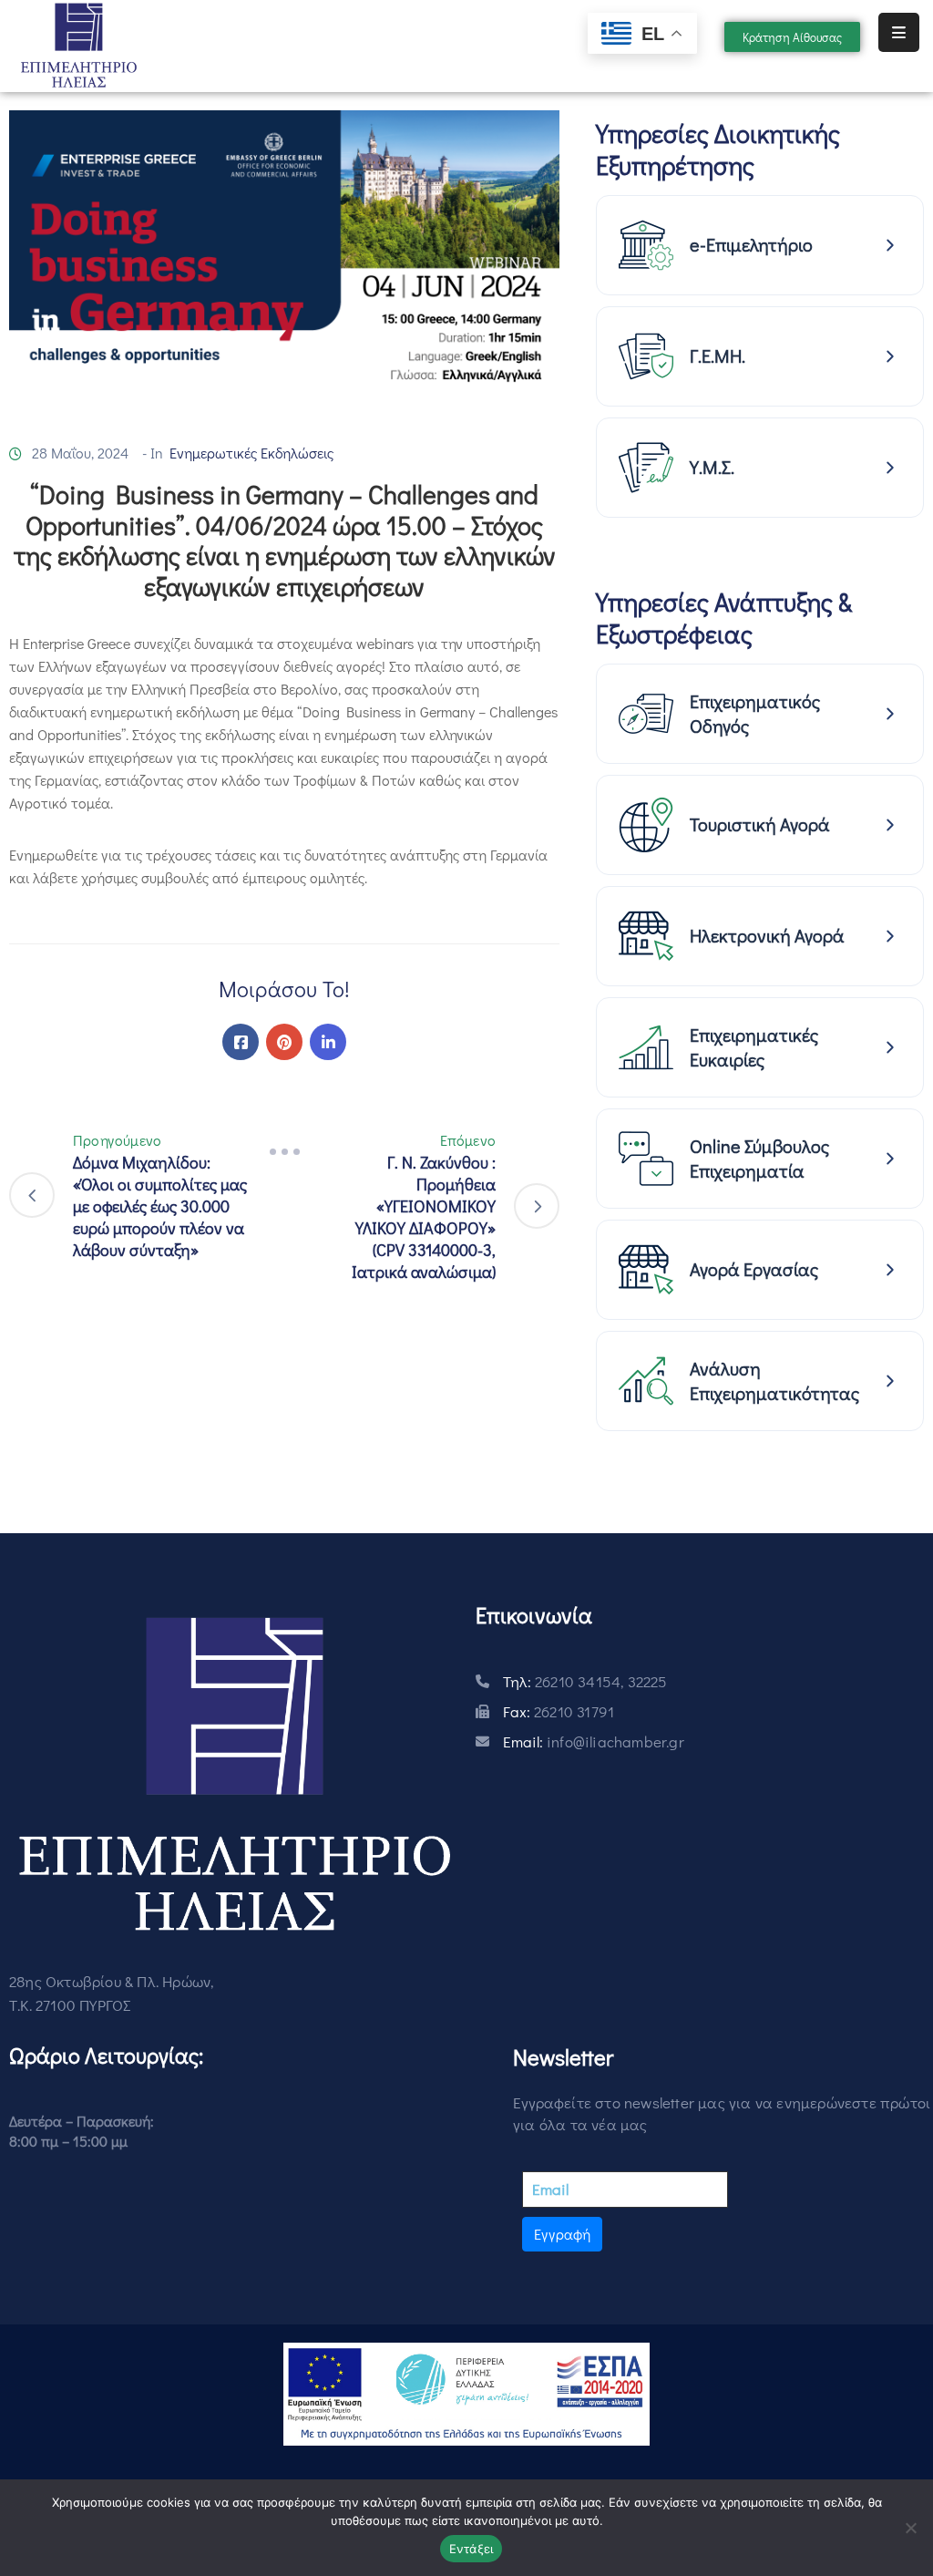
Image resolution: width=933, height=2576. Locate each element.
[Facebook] (241, 1042)
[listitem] (760, 245)
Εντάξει (472, 2549)
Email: (594, 1741)
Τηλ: (585, 1681)
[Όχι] (910, 2528)
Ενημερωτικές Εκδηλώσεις (251, 453)
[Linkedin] (328, 1042)
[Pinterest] (284, 1042)
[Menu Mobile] (899, 32)
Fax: (559, 1711)
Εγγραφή (562, 2234)
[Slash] (284, 1151)
